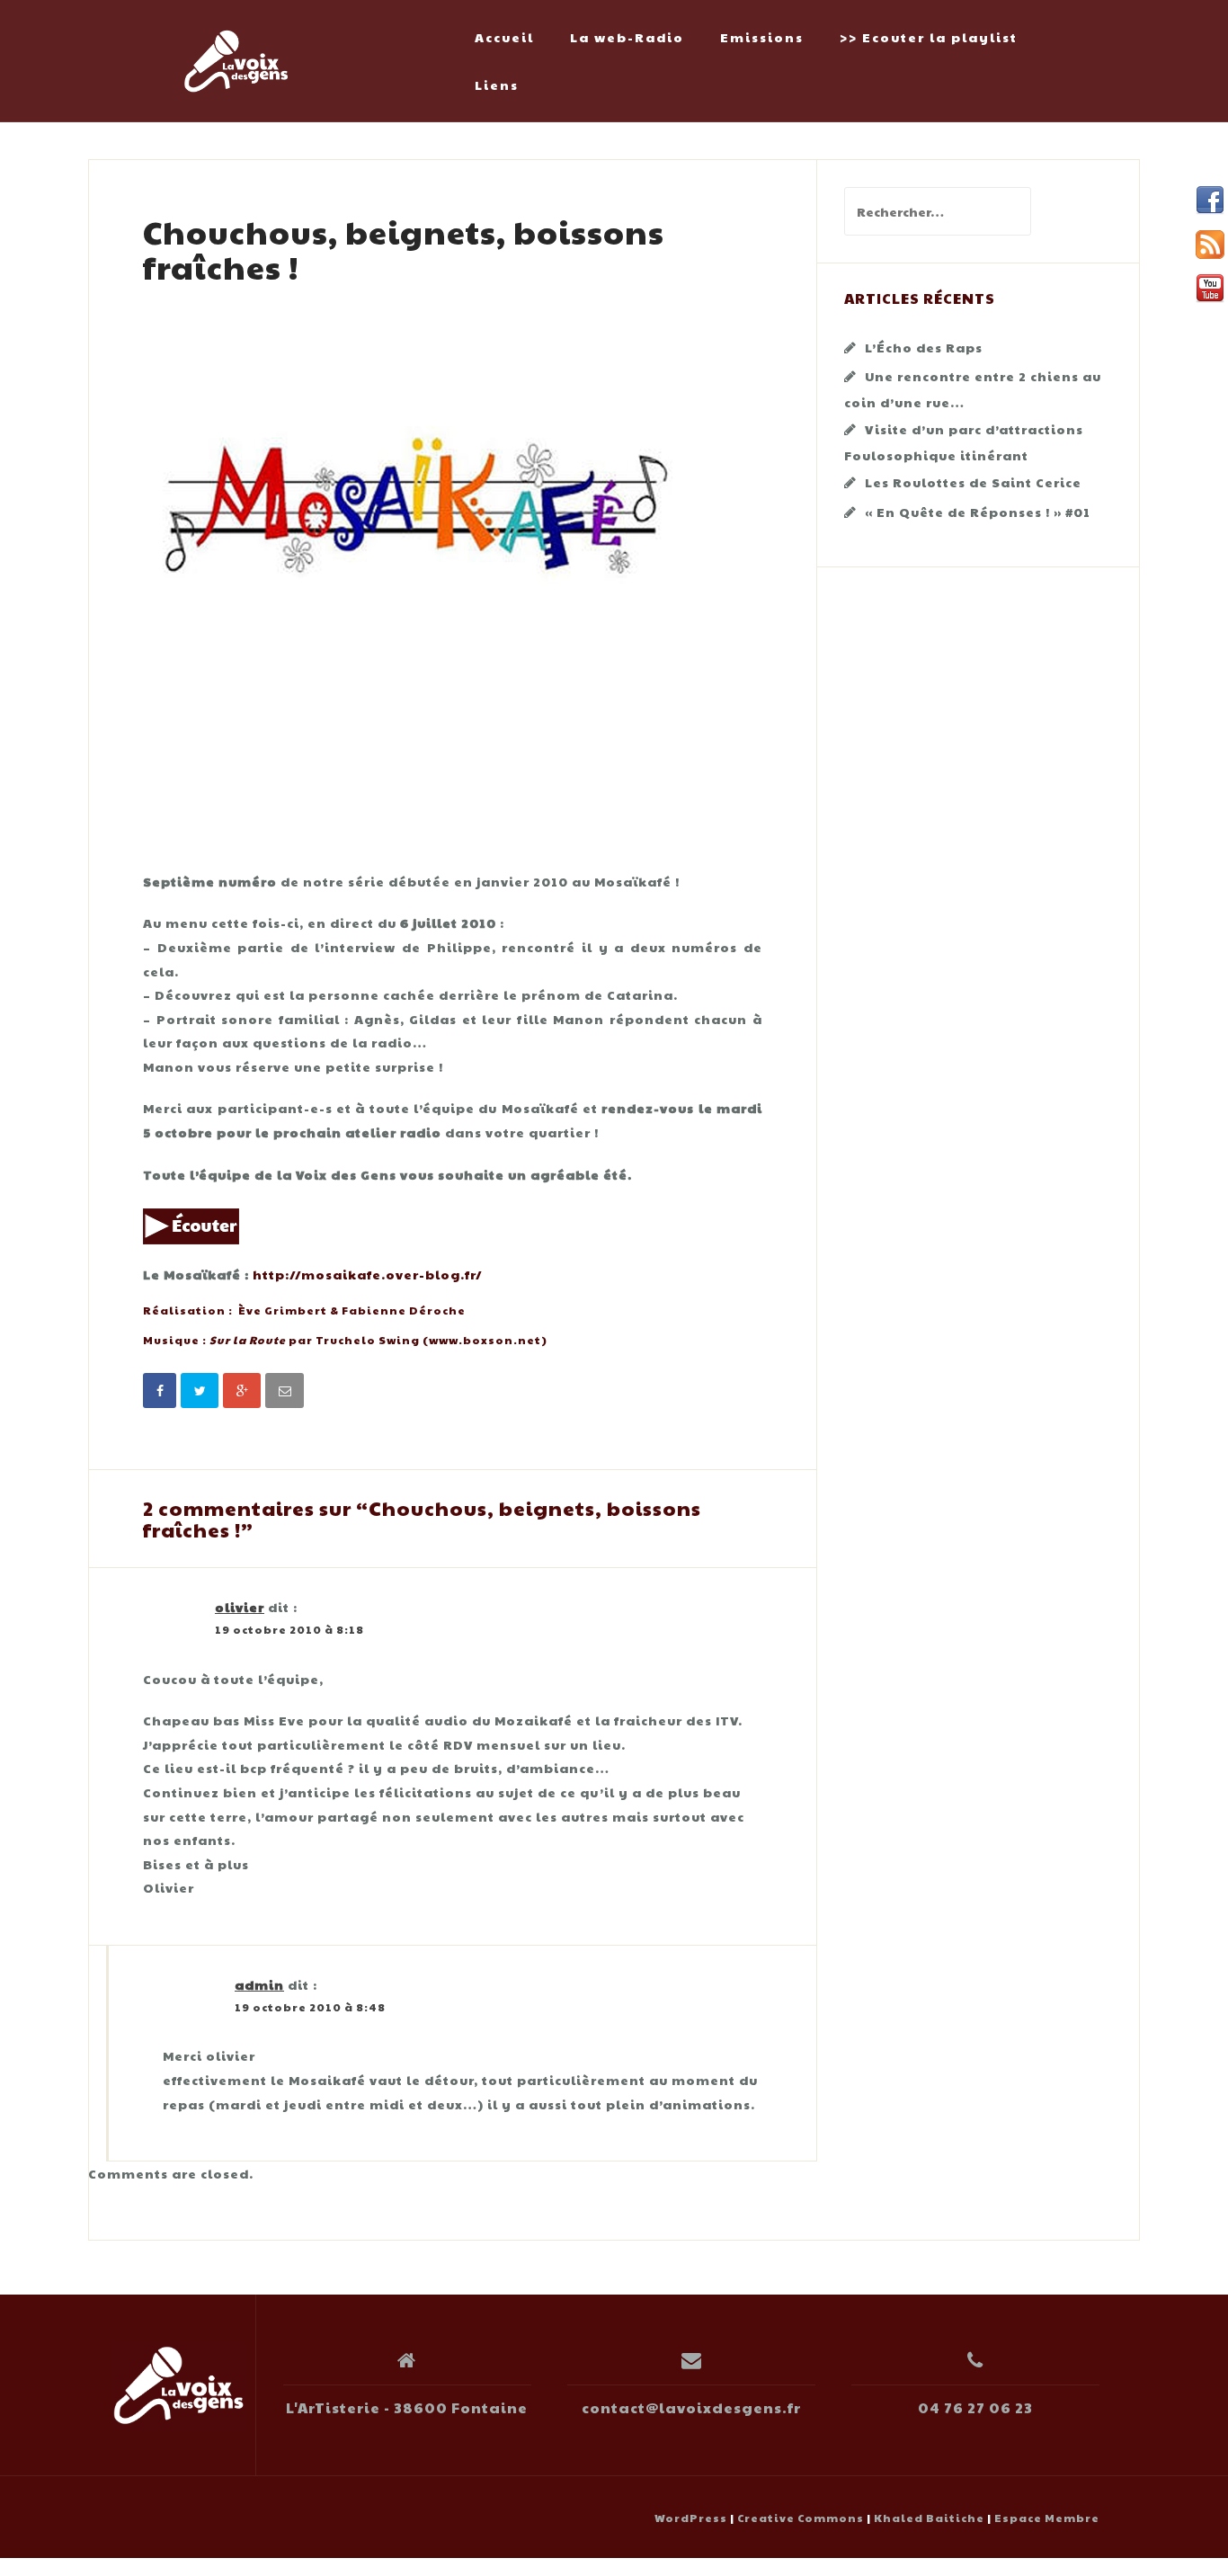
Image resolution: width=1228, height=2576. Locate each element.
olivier (240, 1607)
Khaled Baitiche (929, 2518)
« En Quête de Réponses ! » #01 (978, 512)
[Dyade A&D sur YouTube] (1210, 289)
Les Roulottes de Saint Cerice (973, 482)
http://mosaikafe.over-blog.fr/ (368, 1274)
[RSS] (1210, 245)
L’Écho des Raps (924, 347)
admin (259, 1984)
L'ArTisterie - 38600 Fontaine (407, 2407)
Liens (497, 85)
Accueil (504, 37)
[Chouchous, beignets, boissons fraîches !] (413, 570)
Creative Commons (801, 2518)
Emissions (762, 37)
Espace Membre (1047, 2518)
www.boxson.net (485, 1340)
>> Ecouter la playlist (929, 37)
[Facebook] (1210, 201)
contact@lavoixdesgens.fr (691, 2407)
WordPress (691, 2518)
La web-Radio (627, 37)
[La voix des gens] (179, 2385)
